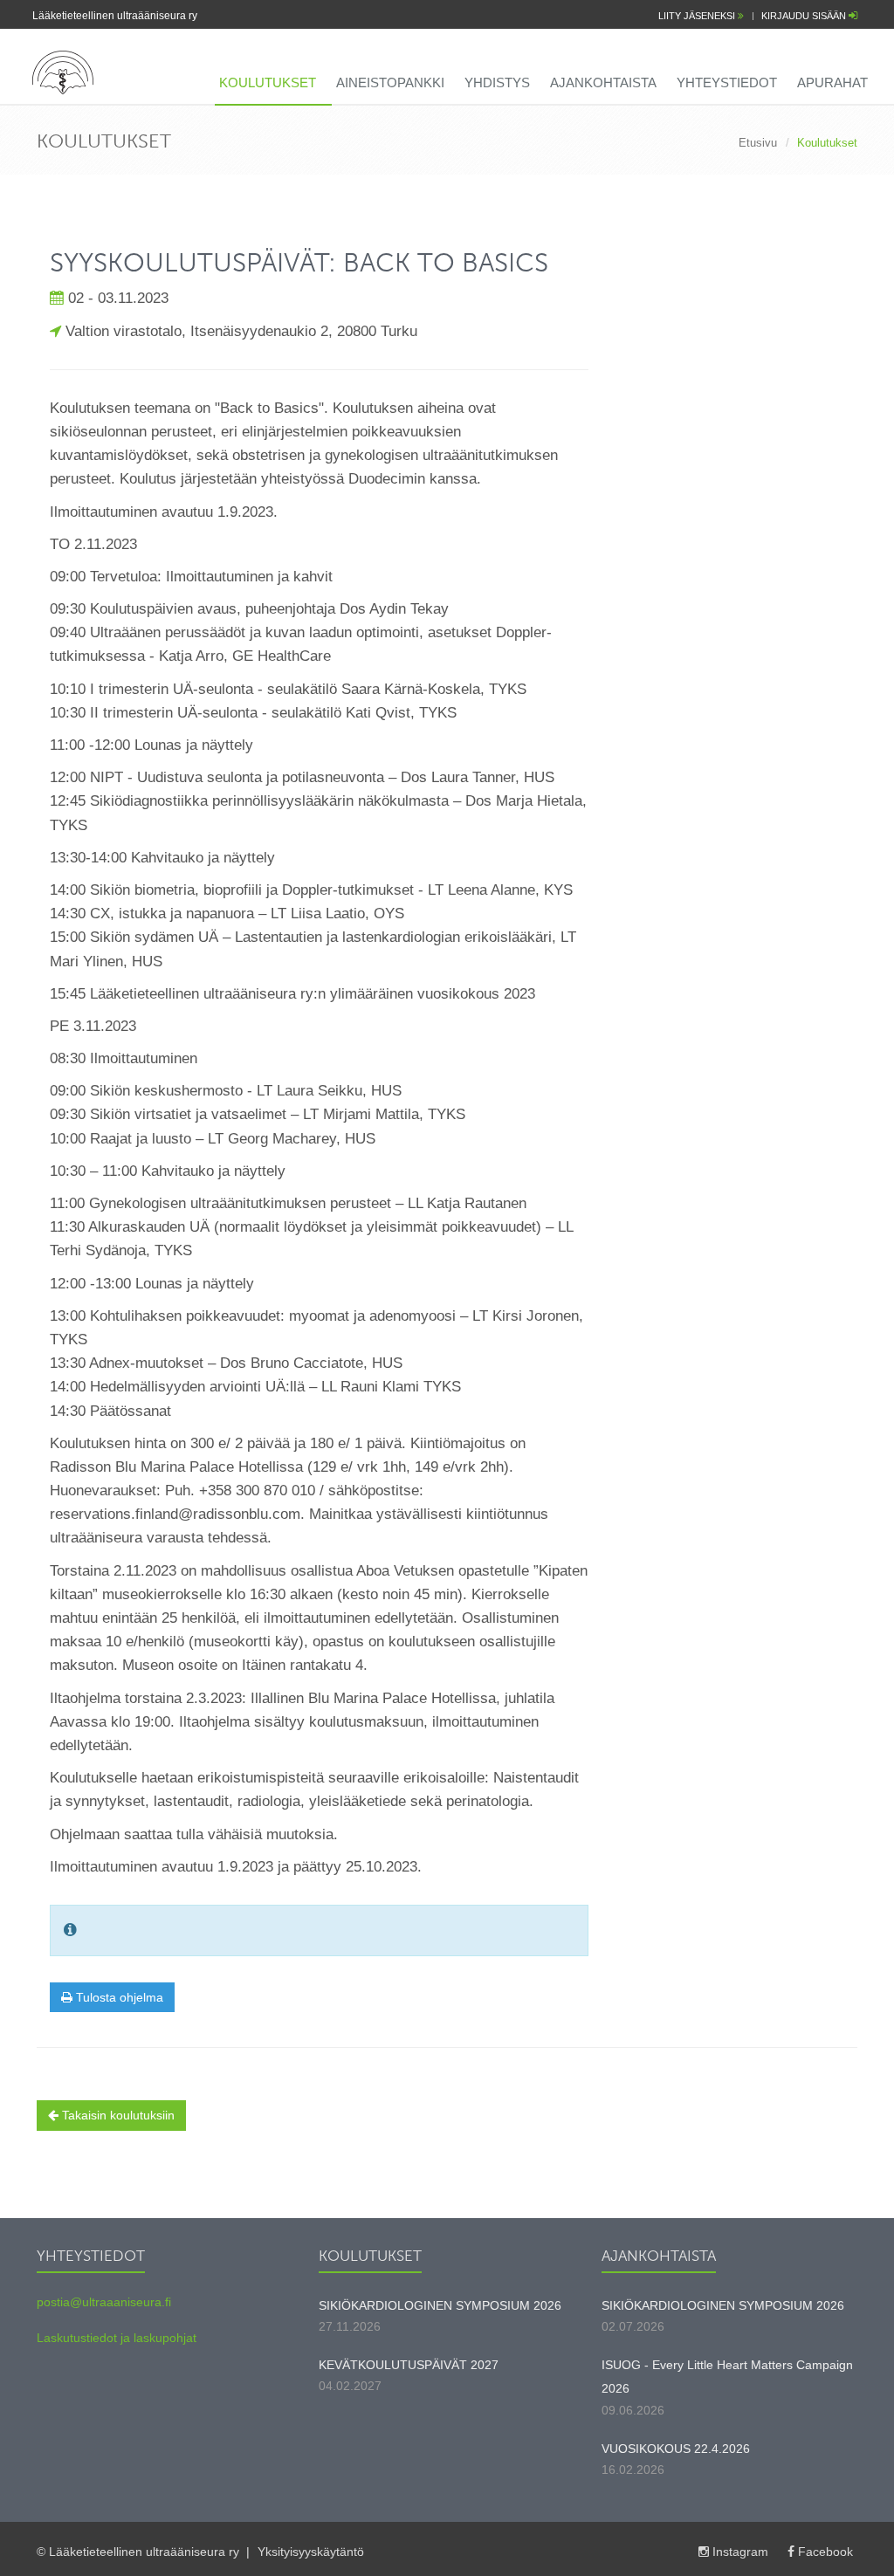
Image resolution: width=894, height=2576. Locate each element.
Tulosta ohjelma (118, 1997)
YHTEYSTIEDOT (727, 82)
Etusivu (758, 143)
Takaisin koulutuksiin (117, 2115)
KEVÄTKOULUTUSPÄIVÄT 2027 (409, 2365)
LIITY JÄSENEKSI (698, 16)
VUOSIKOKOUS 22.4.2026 (676, 2449)
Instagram (740, 2552)
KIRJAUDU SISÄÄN (805, 16)
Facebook (824, 2552)
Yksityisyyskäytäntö (311, 2552)
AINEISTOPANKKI (390, 82)
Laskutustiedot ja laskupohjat (117, 2338)
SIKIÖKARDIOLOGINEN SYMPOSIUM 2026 (440, 2305)
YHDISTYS (497, 82)
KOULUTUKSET (268, 82)
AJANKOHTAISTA (603, 82)
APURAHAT (832, 82)
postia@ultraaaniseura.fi (104, 2302)
